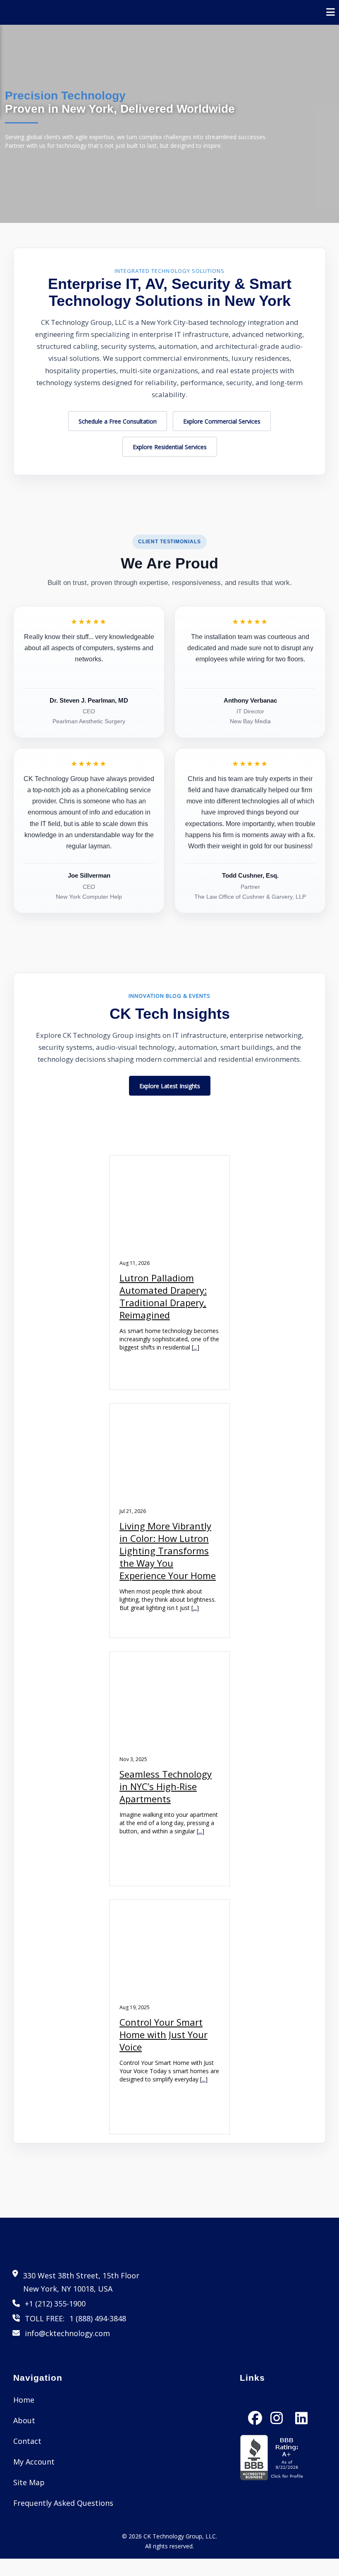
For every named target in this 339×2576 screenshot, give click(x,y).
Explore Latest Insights (170, 1086)
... (195, 1347)
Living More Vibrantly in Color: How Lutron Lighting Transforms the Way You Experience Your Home (168, 1551)
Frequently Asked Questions (63, 2503)
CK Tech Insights (170, 1014)
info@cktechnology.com (67, 2333)
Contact (27, 2441)
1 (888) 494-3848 (98, 2318)
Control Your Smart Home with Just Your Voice (164, 2034)
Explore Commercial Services (222, 421)
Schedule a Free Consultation (118, 421)
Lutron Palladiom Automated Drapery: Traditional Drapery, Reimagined (163, 1296)
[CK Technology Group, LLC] (45, 12)
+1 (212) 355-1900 (55, 2304)
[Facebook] (255, 2410)
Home (24, 2400)
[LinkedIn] (301, 2410)
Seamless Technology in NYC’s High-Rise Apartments (166, 1786)
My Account (34, 2462)
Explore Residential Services (170, 447)
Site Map (29, 2482)
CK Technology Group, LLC (180, 2536)
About (24, 2420)
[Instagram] (277, 2410)
